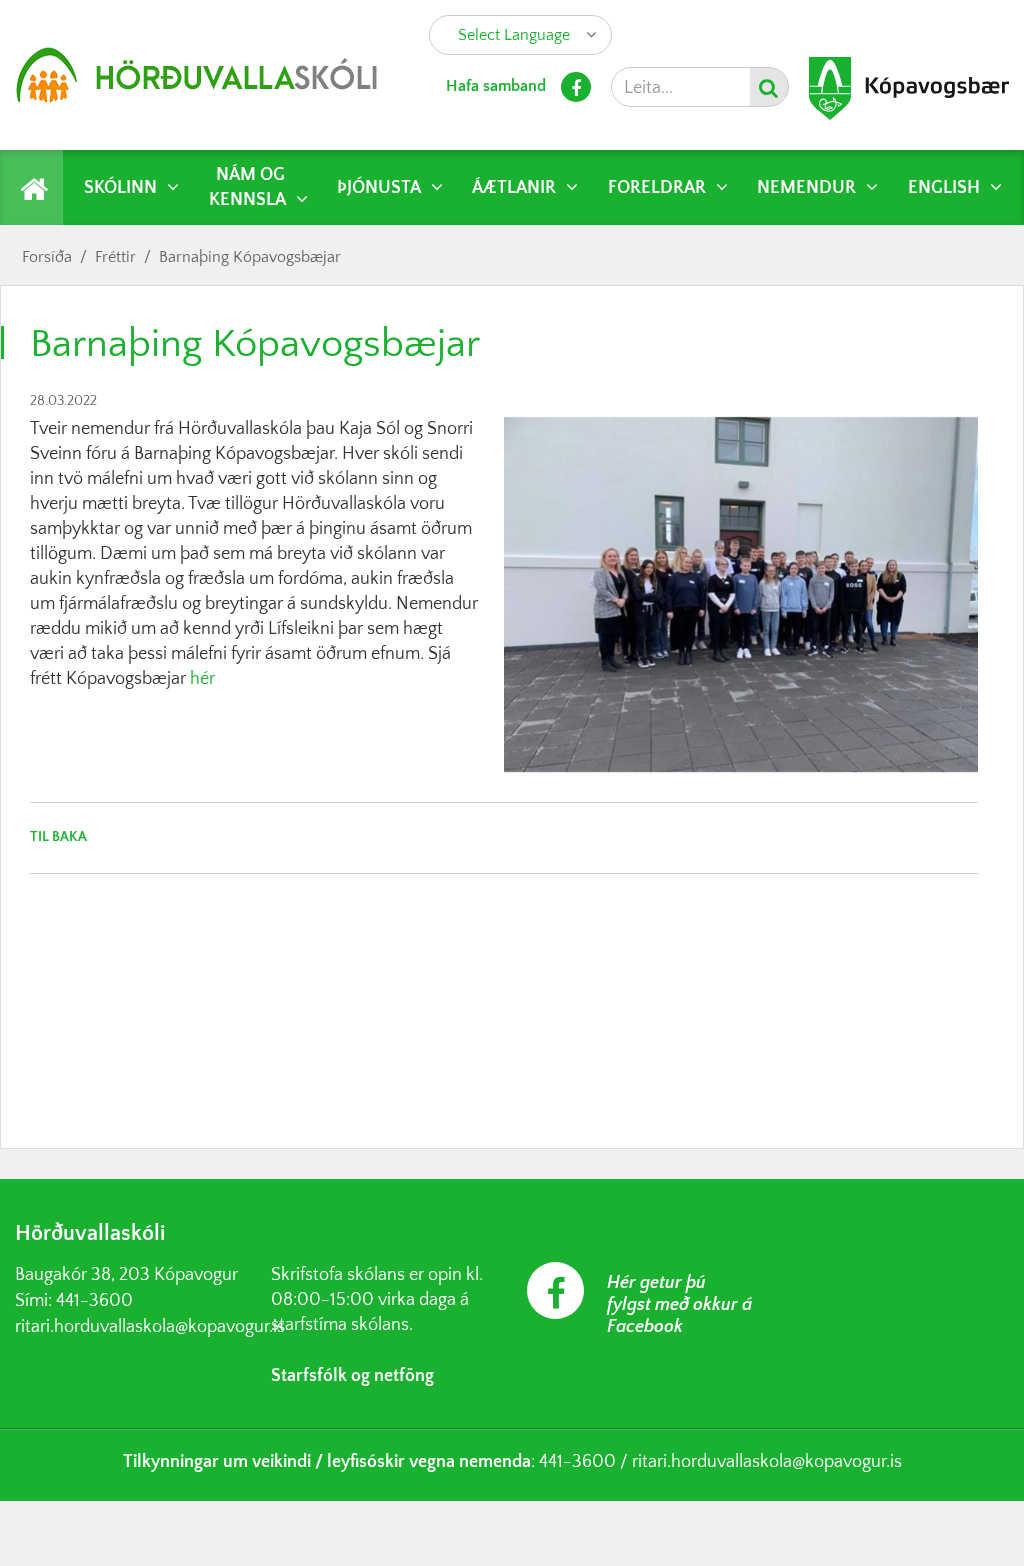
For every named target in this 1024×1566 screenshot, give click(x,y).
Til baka (58, 837)
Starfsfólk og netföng (352, 1376)
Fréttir (115, 257)
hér (202, 679)
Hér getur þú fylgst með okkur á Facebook (679, 1305)
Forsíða (47, 257)
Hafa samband (496, 86)
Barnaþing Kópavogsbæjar (250, 257)
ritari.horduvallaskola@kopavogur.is (150, 1327)
